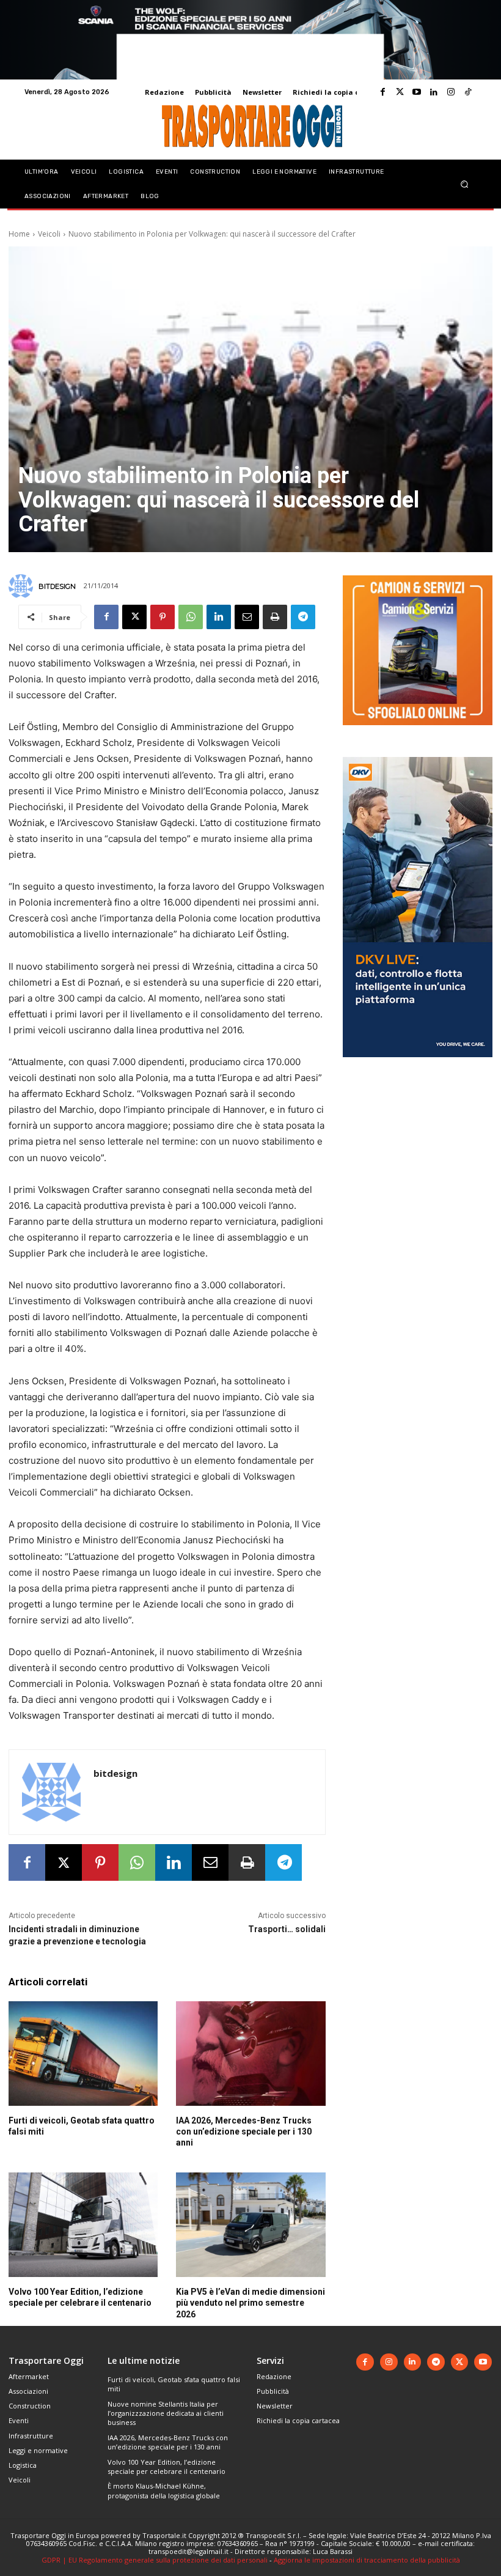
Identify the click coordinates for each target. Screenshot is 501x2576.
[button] (465, 184)
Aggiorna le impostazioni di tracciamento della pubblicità (367, 2560)
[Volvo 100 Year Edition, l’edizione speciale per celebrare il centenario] (83, 2225)
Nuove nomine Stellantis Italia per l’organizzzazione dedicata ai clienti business (166, 2413)
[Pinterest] (163, 617)
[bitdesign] (23, 586)
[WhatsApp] (191, 617)
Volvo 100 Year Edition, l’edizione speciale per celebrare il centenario (166, 2467)
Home (19, 234)
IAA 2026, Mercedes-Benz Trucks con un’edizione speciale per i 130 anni (244, 2131)
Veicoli (49, 234)
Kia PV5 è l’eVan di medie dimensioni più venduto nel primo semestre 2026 (250, 2303)
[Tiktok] (468, 92)
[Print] (275, 617)
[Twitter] (400, 92)
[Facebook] (382, 92)
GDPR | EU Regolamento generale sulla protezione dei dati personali (155, 2560)
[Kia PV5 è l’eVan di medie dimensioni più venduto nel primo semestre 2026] (250, 2225)
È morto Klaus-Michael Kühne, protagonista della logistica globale (164, 2490)
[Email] (247, 617)
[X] (134, 617)
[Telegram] (303, 617)
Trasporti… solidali (287, 1929)
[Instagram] (451, 92)
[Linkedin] (434, 92)
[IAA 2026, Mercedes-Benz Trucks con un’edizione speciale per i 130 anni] (250, 2054)
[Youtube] (417, 92)
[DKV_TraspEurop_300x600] (418, 1067)
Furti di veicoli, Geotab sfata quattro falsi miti (174, 2384)
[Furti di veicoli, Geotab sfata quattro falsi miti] (83, 2054)
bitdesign (57, 586)
